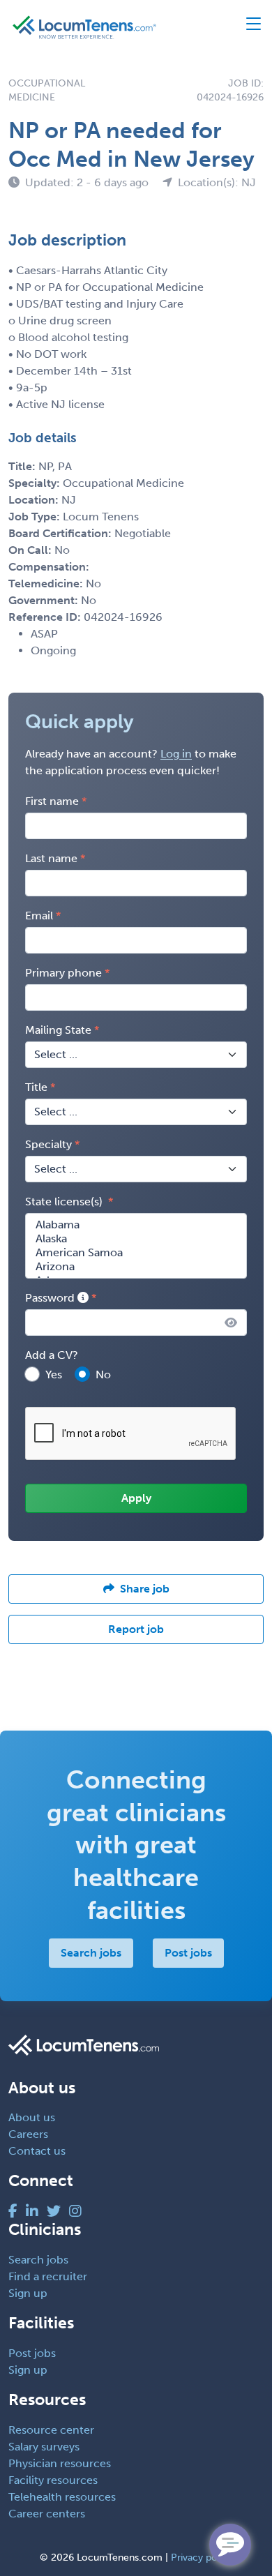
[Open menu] (247, 27)
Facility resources (53, 2480)
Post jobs (188, 1953)
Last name (51, 858)
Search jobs (91, 1953)
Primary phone (63, 973)
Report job (136, 1629)
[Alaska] (136, 1239)
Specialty (48, 1144)
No (103, 1374)
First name (52, 801)
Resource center (51, 2430)
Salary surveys (44, 2447)
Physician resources (60, 2463)
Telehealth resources (62, 2497)
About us (32, 2117)
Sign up (28, 2293)
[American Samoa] (136, 1253)
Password (51, 1298)
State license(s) (65, 1202)
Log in (176, 754)
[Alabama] (136, 1225)
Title (36, 1087)
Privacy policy (202, 2558)
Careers (28, 2134)
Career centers (47, 2514)
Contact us (37, 2151)
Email (39, 916)
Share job (145, 1589)
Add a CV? (52, 1355)
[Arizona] (136, 1267)
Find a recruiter (48, 2276)
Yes (54, 1374)
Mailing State (58, 1030)
